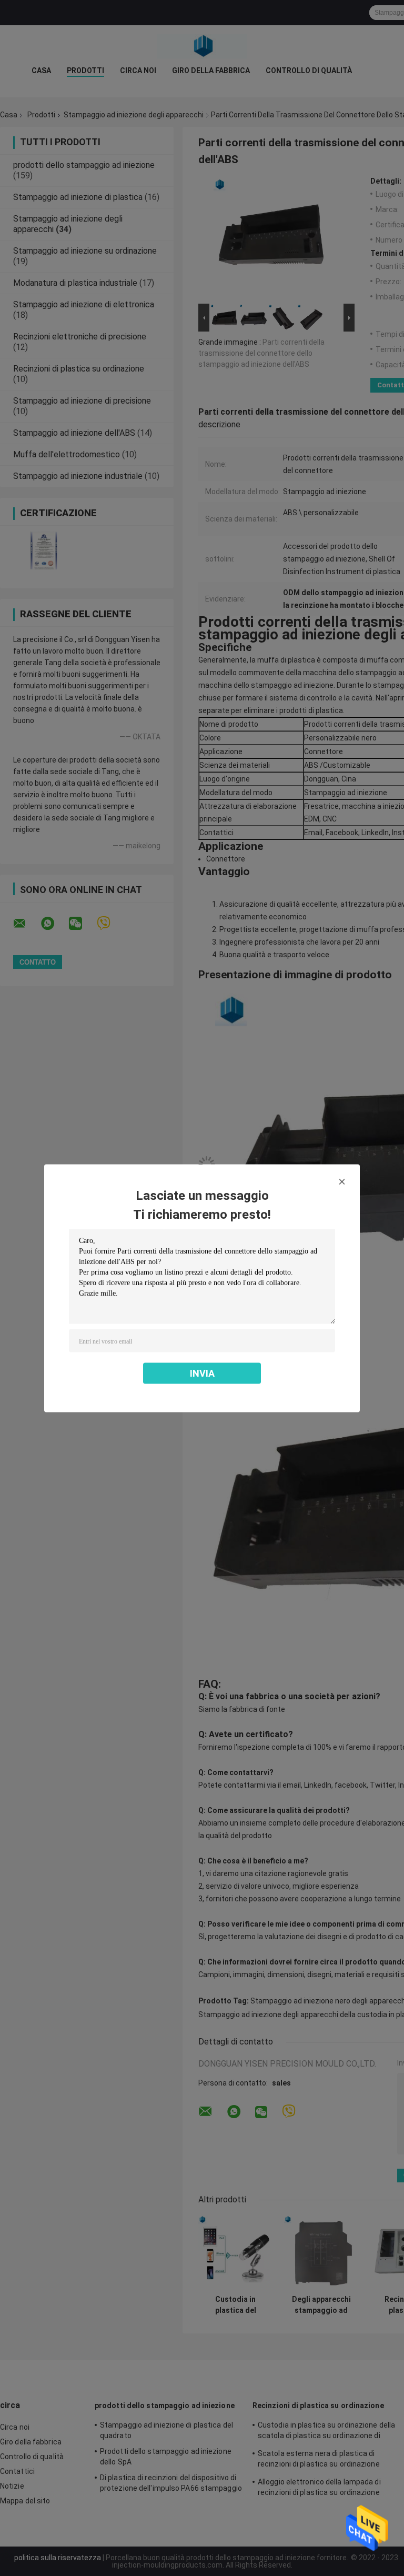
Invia (202, 1373)
